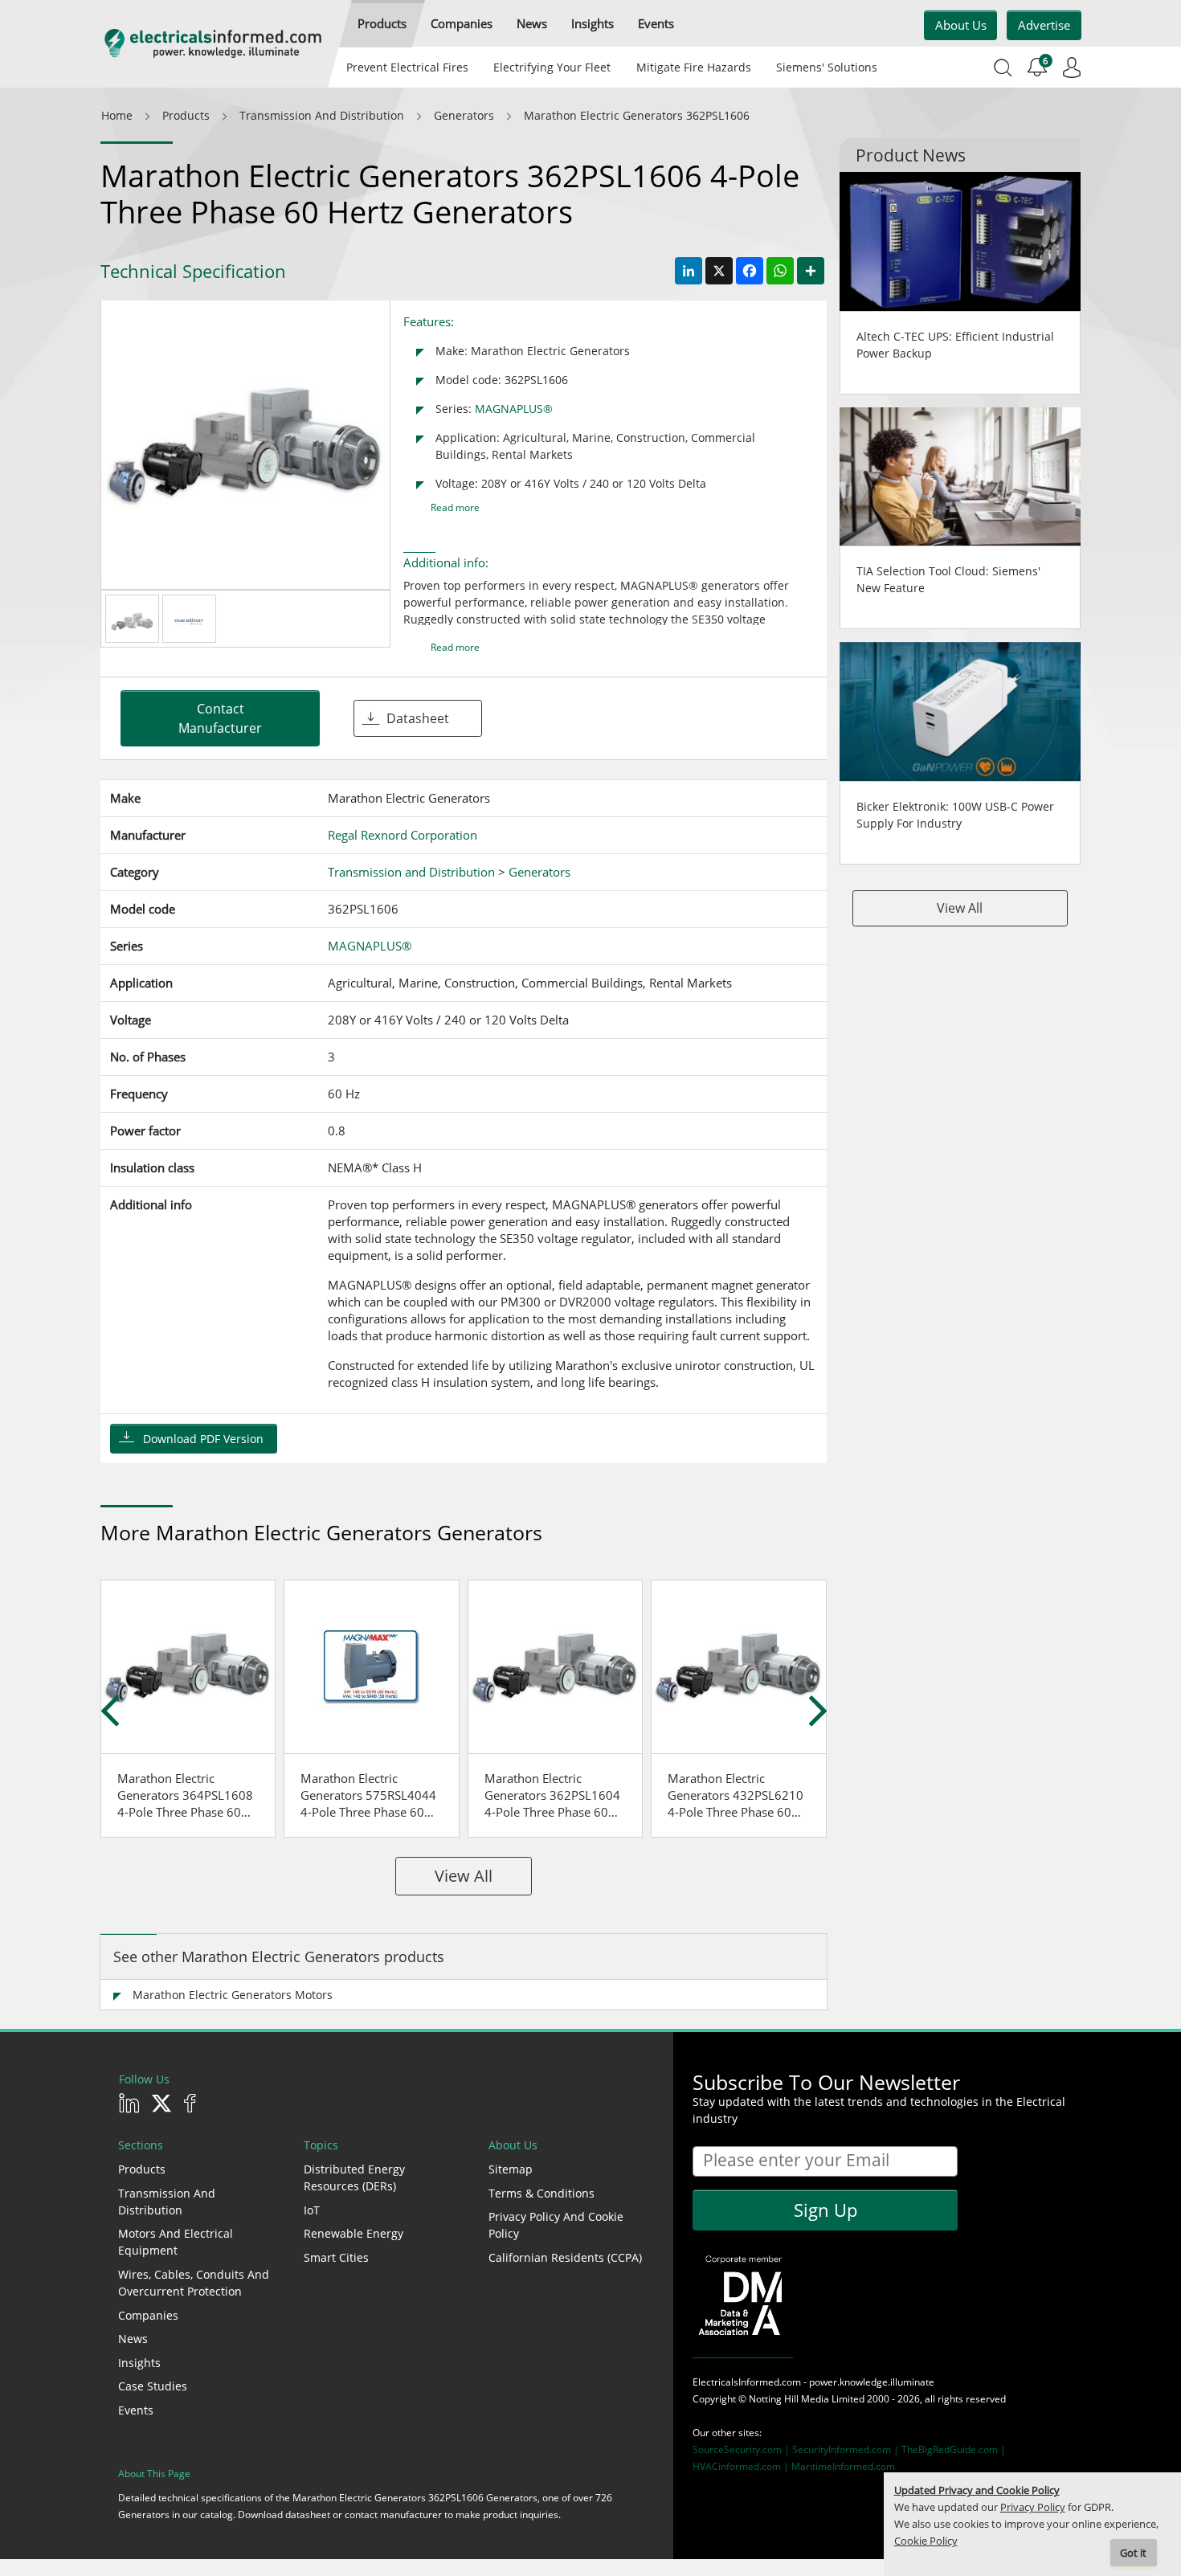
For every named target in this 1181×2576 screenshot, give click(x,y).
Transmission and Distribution (167, 2202)
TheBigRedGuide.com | (954, 2449)
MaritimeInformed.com (843, 2466)
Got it (1133, 2553)
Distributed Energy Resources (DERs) (354, 2177)
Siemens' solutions (827, 67)
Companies (148, 2315)
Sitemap (511, 2169)
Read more (455, 507)
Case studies (153, 2386)
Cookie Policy (926, 2541)
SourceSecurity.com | (742, 2449)
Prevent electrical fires (407, 67)
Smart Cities (336, 2257)
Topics (321, 2145)
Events (136, 2410)
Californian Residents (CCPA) (565, 2257)
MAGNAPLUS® (514, 409)
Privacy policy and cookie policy (556, 2225)
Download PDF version (203, 1439)
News (133, 2339)
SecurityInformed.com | (847, 2449)
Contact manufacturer (220, 718)
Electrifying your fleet (552, 67)
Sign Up (825, 2210)
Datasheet (418, 718)
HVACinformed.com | (742, 2466)
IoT (312, 2210)
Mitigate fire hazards (693, 67)
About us (961, 25)
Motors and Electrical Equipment (176, 2242)
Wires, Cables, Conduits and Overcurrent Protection (194, 2283)
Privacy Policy (1033, 2507)
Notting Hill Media (789, 2399)
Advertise (1044, 25)
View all (464, 1876)
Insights (139, 2363)
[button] (382, 24)
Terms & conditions (541, 2193)
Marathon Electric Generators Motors (233, 1995)
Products (142, 2169)
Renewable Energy (353, 2233)
